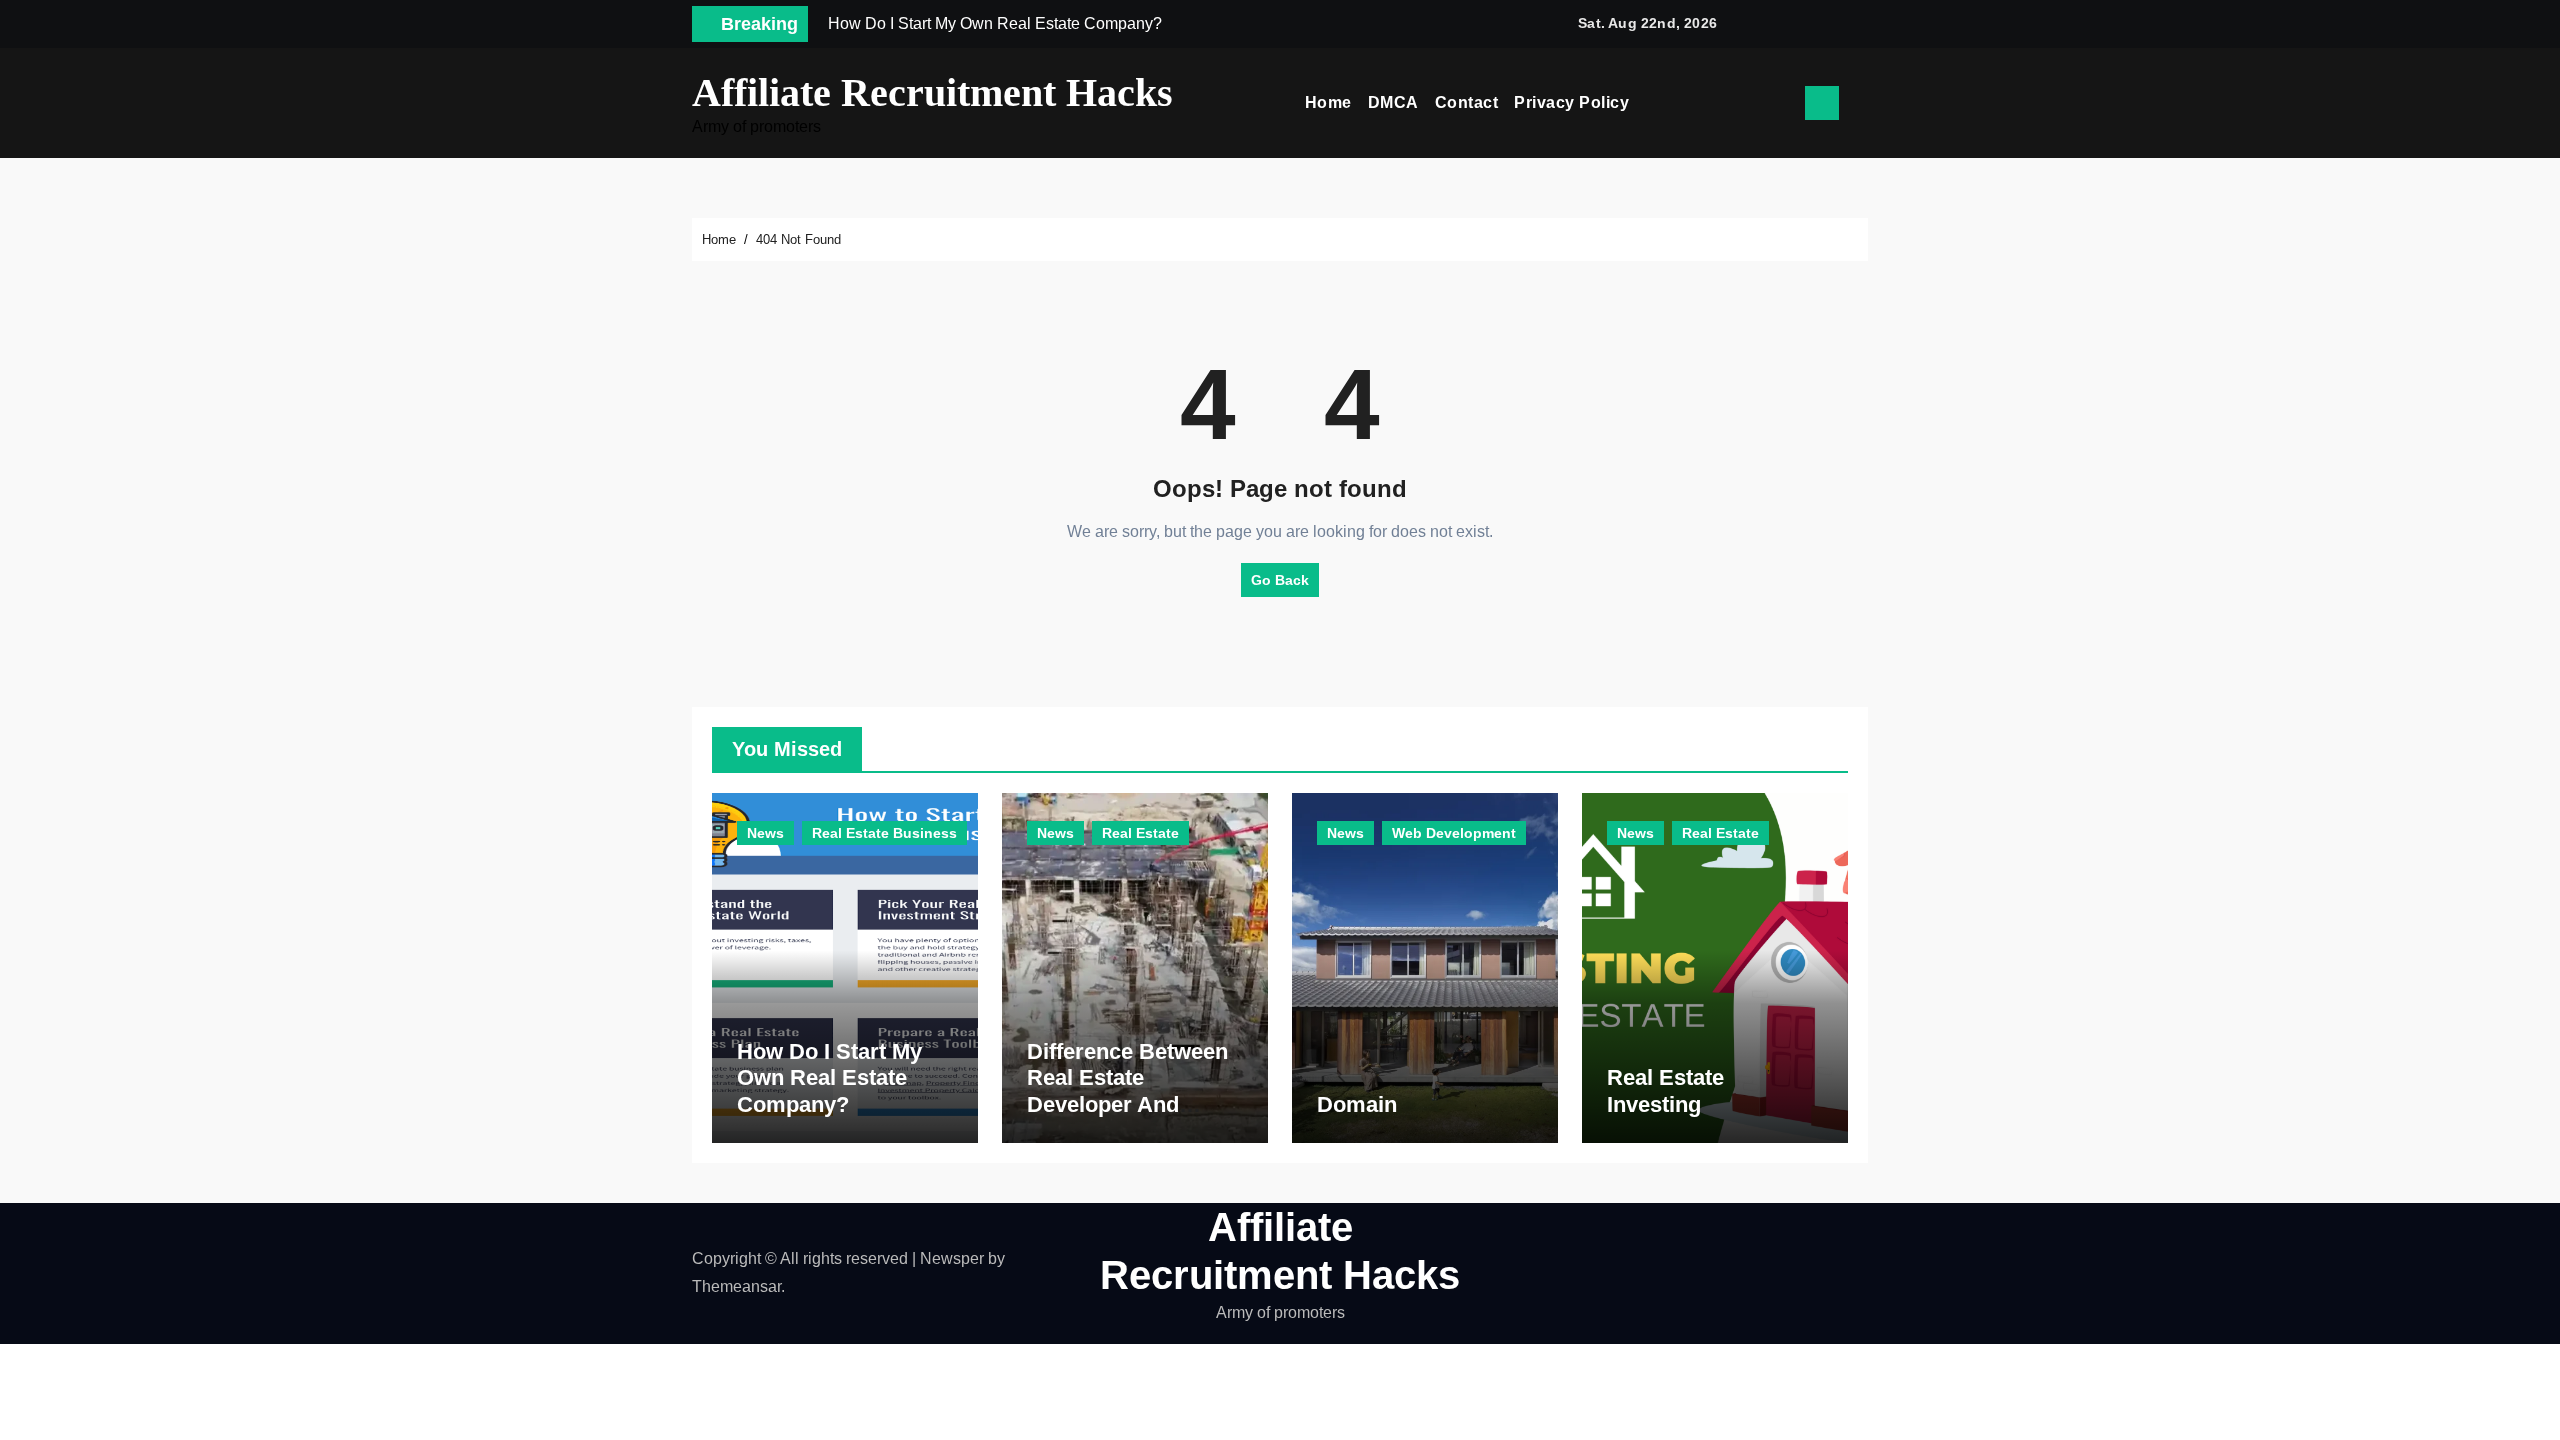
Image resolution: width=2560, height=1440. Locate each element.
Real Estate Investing (1665, 1090)
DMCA (1393, 102)
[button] (1861, 103)
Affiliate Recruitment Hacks (932, 92)
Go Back (1280, 580)
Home (1328, 102)
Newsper (952, 1258)
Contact (1467, 102)
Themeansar (736, 1286)
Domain (1357, 1104)
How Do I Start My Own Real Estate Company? (829, 1078)
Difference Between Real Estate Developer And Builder (1127, 1091)
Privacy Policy (1571, 102)
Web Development (1454, 833)
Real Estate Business (884, 833)
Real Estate (1140, 833)
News (765, 833)
